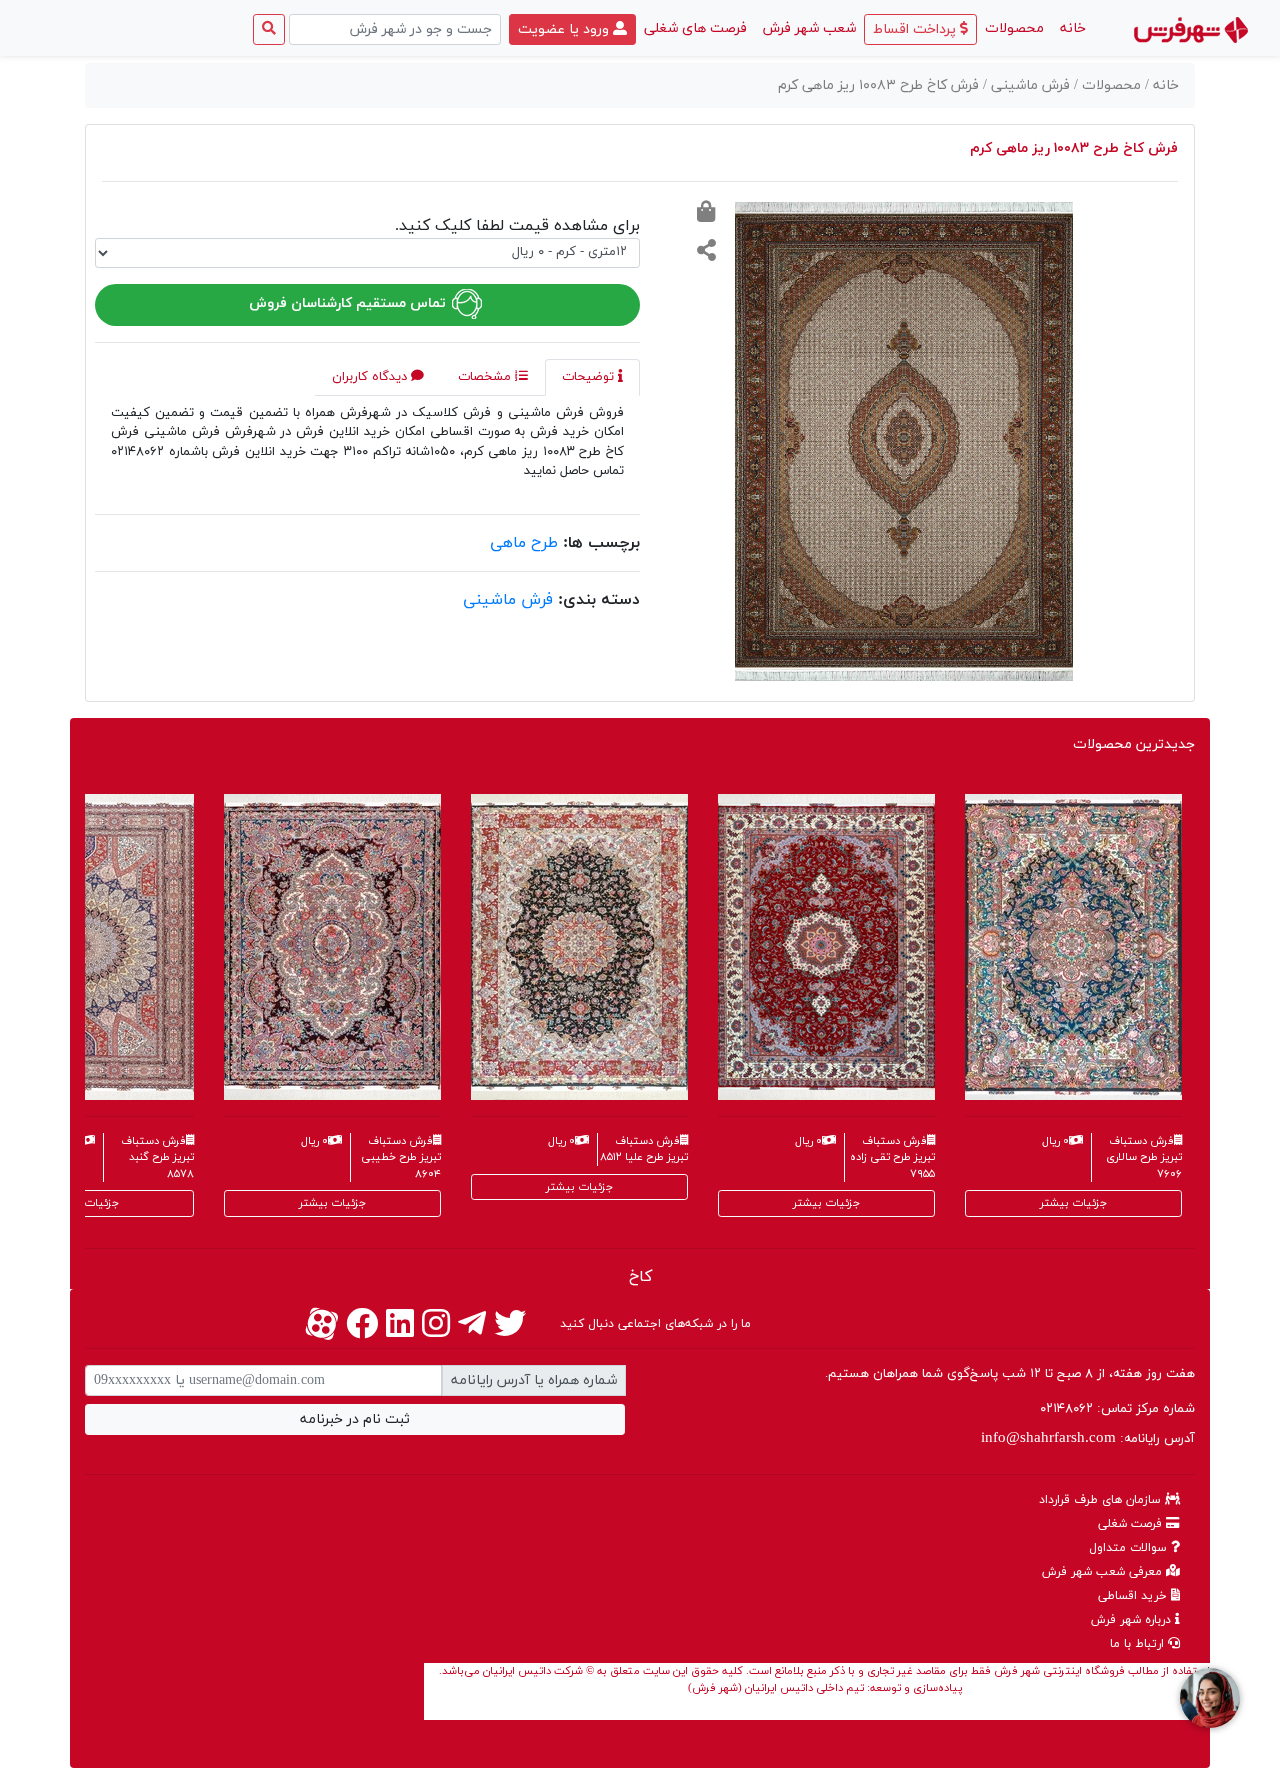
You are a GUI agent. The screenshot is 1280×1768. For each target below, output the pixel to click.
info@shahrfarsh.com (1048, 1438)
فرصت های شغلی (695, 28)
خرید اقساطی (1134, 1596)
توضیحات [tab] (590, 377)
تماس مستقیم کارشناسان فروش (349, 303)
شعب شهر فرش (809, 28)
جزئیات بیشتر (332, 1203)
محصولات (1014, 28)
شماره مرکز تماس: (1117, 1409)
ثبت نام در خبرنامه (355, 1419)
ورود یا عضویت (565, 29)
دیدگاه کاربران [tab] (371, 377)
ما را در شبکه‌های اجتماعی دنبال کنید (655, 1324)
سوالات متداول (1130, 1548)
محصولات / (1109, 85)
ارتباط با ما (1139, 1644)
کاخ (640, 1277)
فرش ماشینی (508, 600)
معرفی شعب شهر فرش (1104, 1572)
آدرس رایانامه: (1088, 1438)
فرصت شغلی (1132, 1524)
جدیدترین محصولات (1134, 744)
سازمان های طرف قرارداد (1102, 1500)
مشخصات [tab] (486, 377)
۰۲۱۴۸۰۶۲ (1066, 1409)
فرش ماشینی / (1028, 85)
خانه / (1162, 85)
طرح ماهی (524, 543)
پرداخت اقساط (916, 29)
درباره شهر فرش (1133, 1620)
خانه (1069, 28)
